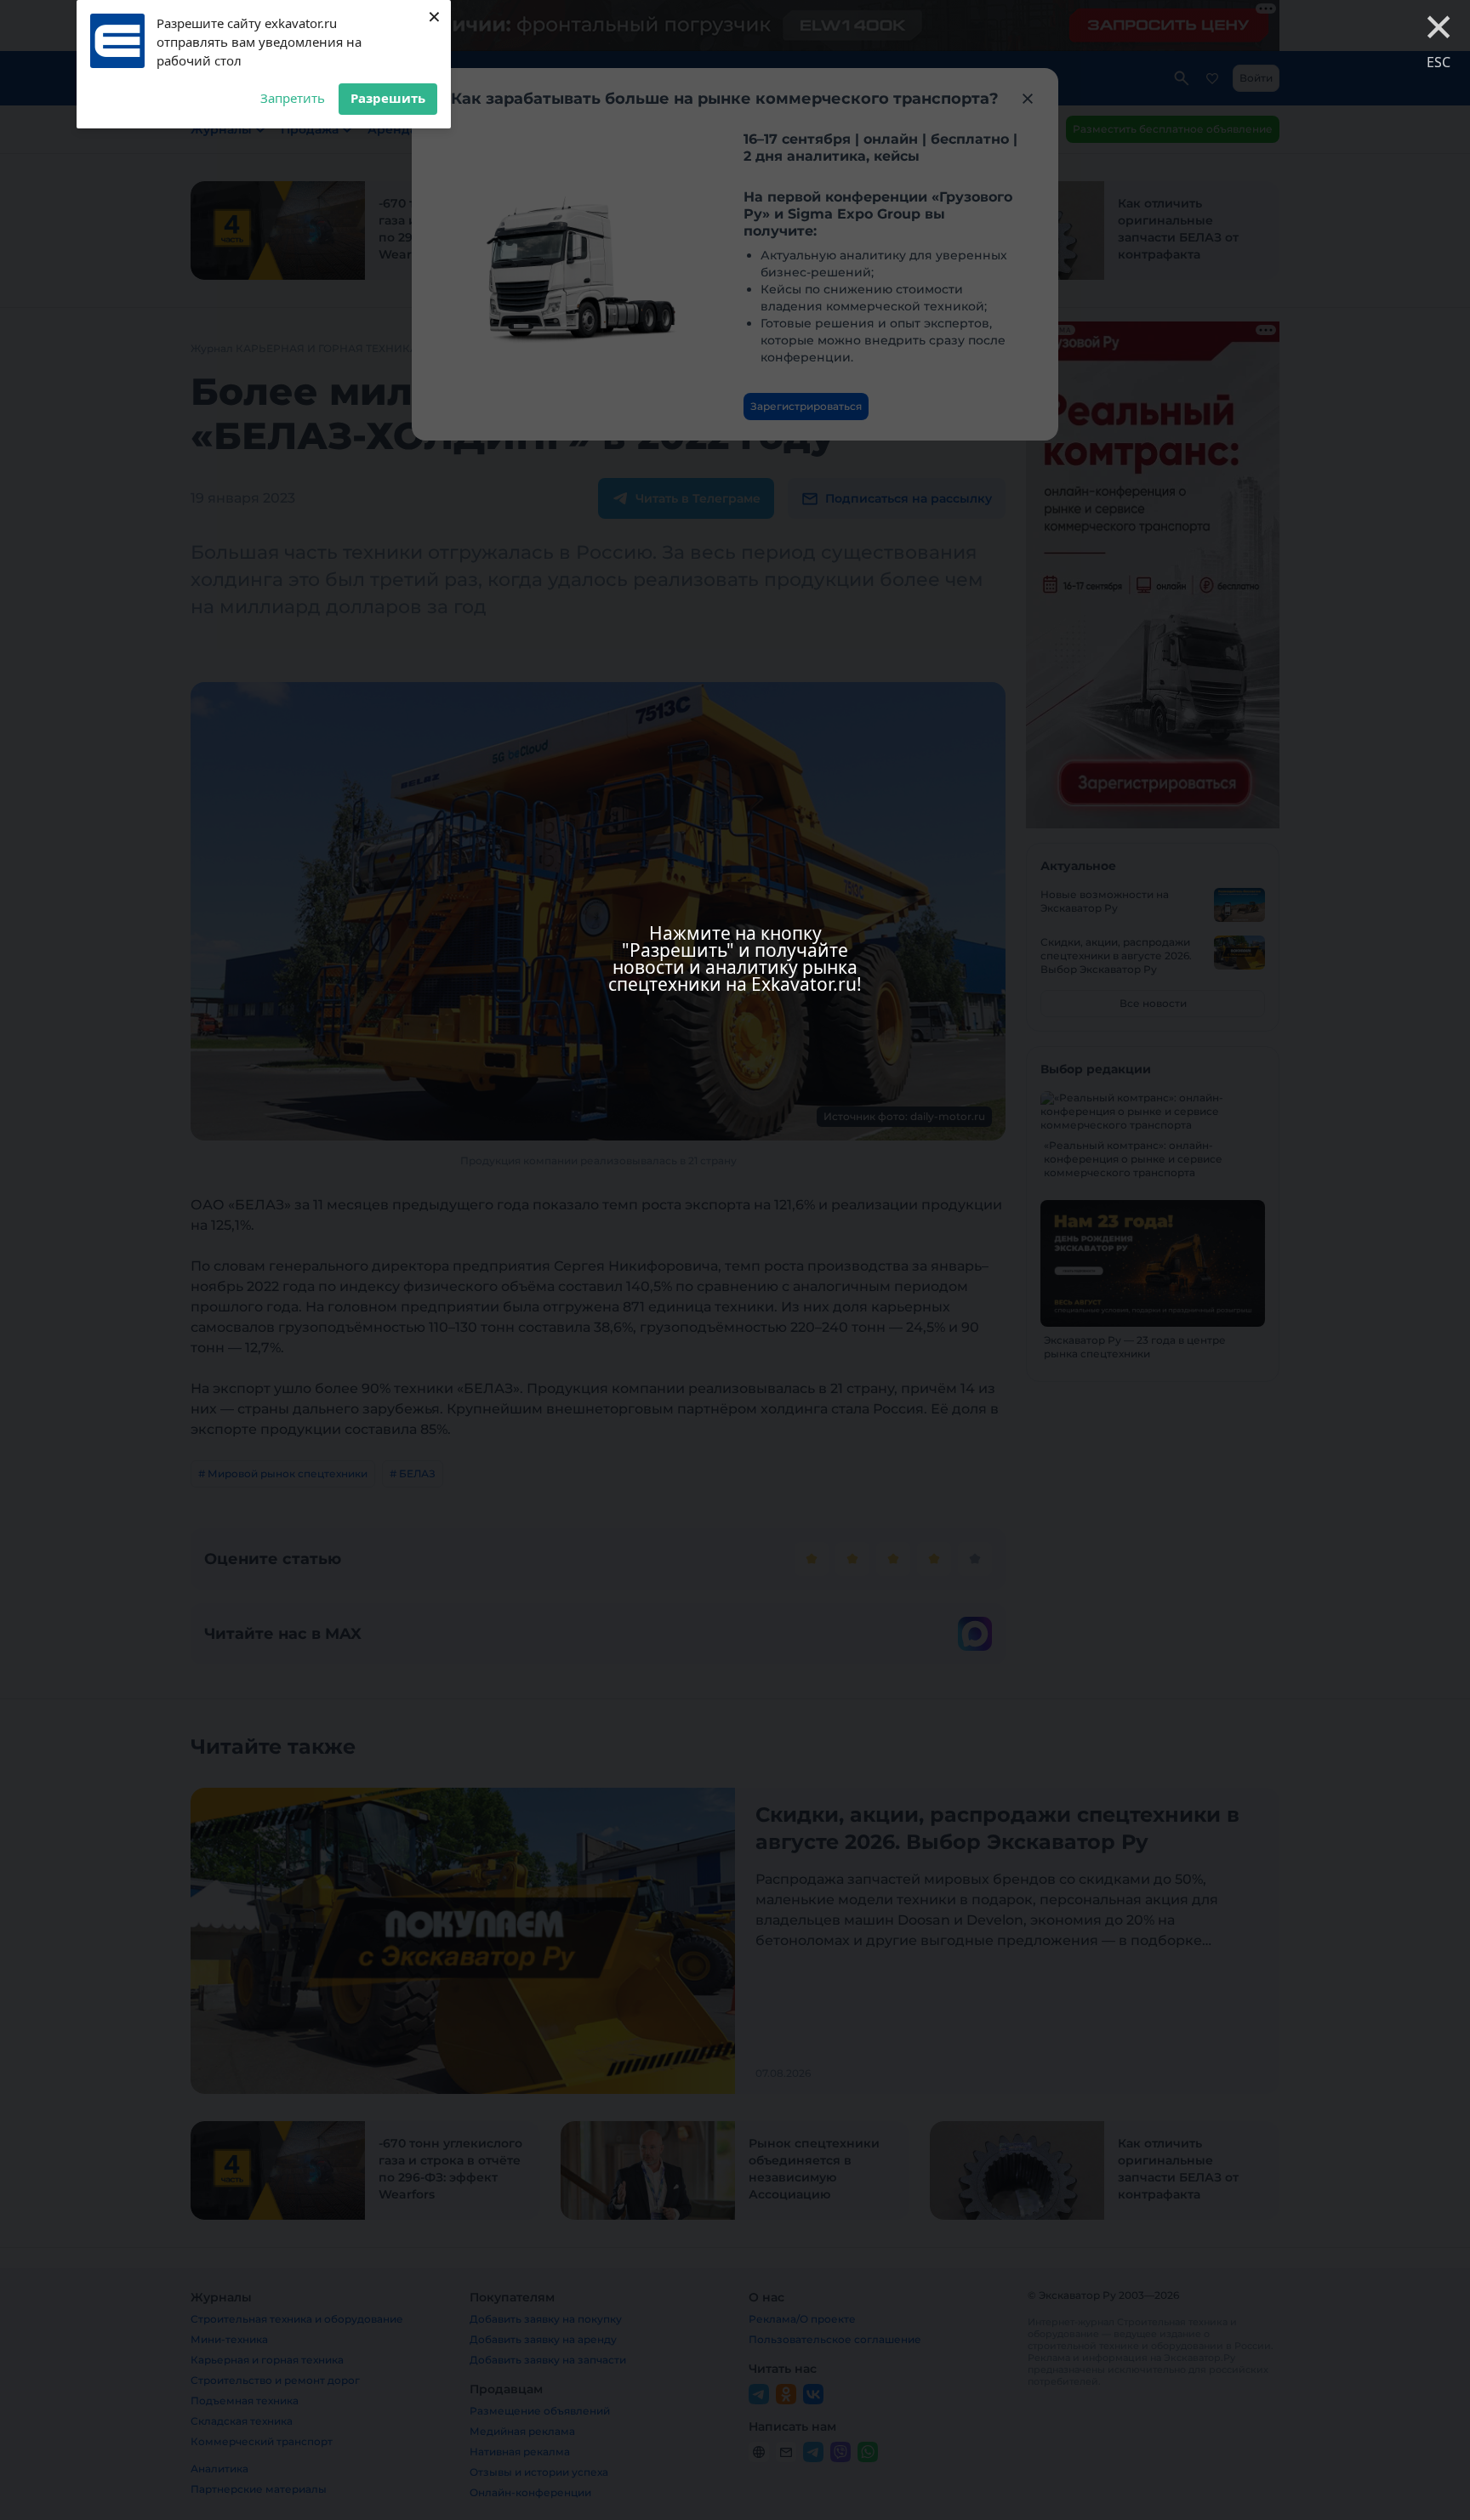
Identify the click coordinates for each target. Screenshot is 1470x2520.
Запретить (293, 98)
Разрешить (388, 98)
